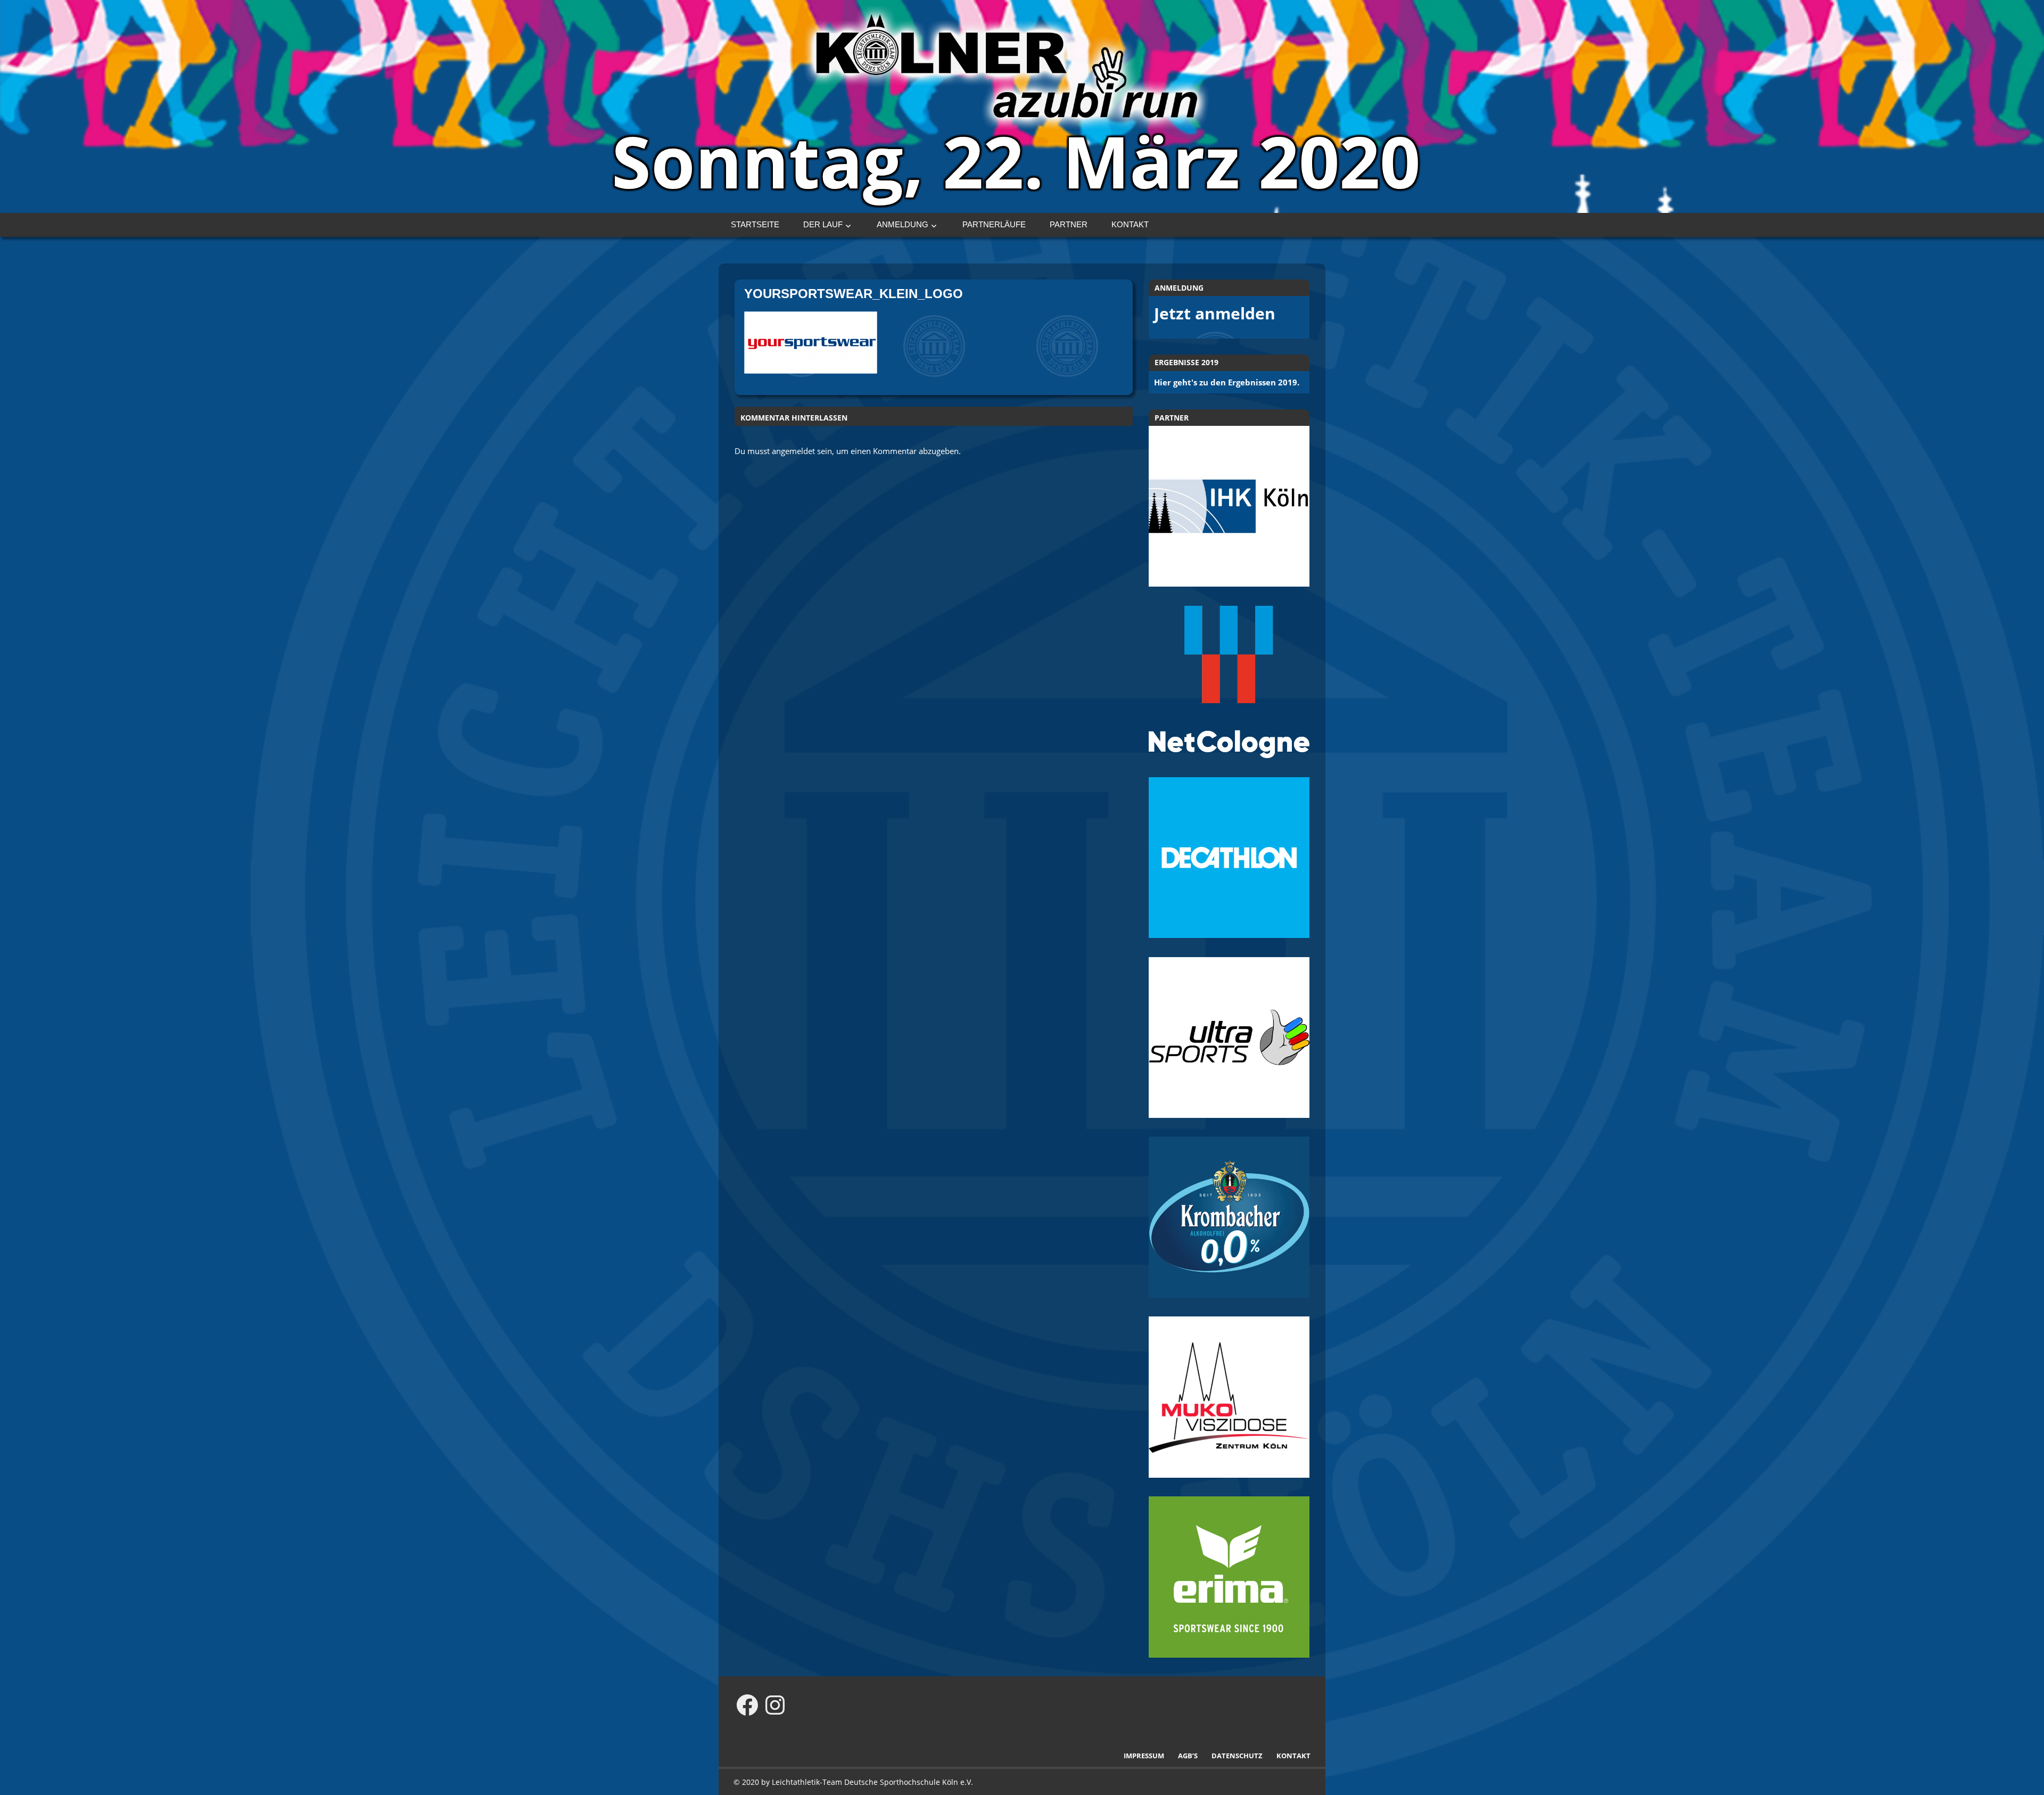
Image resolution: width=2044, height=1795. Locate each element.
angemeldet (793, 451)
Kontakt (1130, 224)
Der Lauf (823, 224)
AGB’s (1188, 1756)
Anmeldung (903, 224)
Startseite (755, 224)
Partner (1069, 224)
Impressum (1144, 1756)
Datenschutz (1237, 1756)
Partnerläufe (994, 224)
